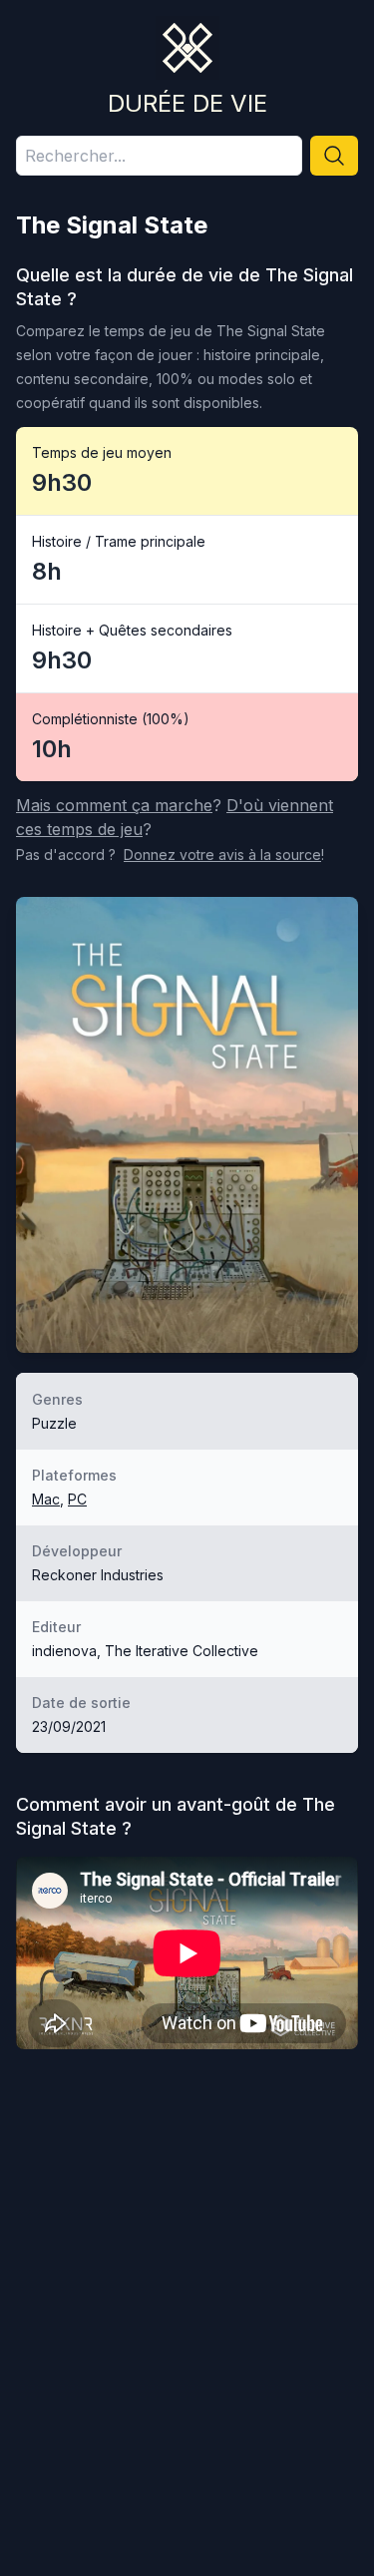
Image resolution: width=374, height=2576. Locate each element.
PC (77, 1499)
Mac (46, 1499)
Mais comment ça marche (114, 805)
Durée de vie (187, 103)
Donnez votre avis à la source (222, 855)
